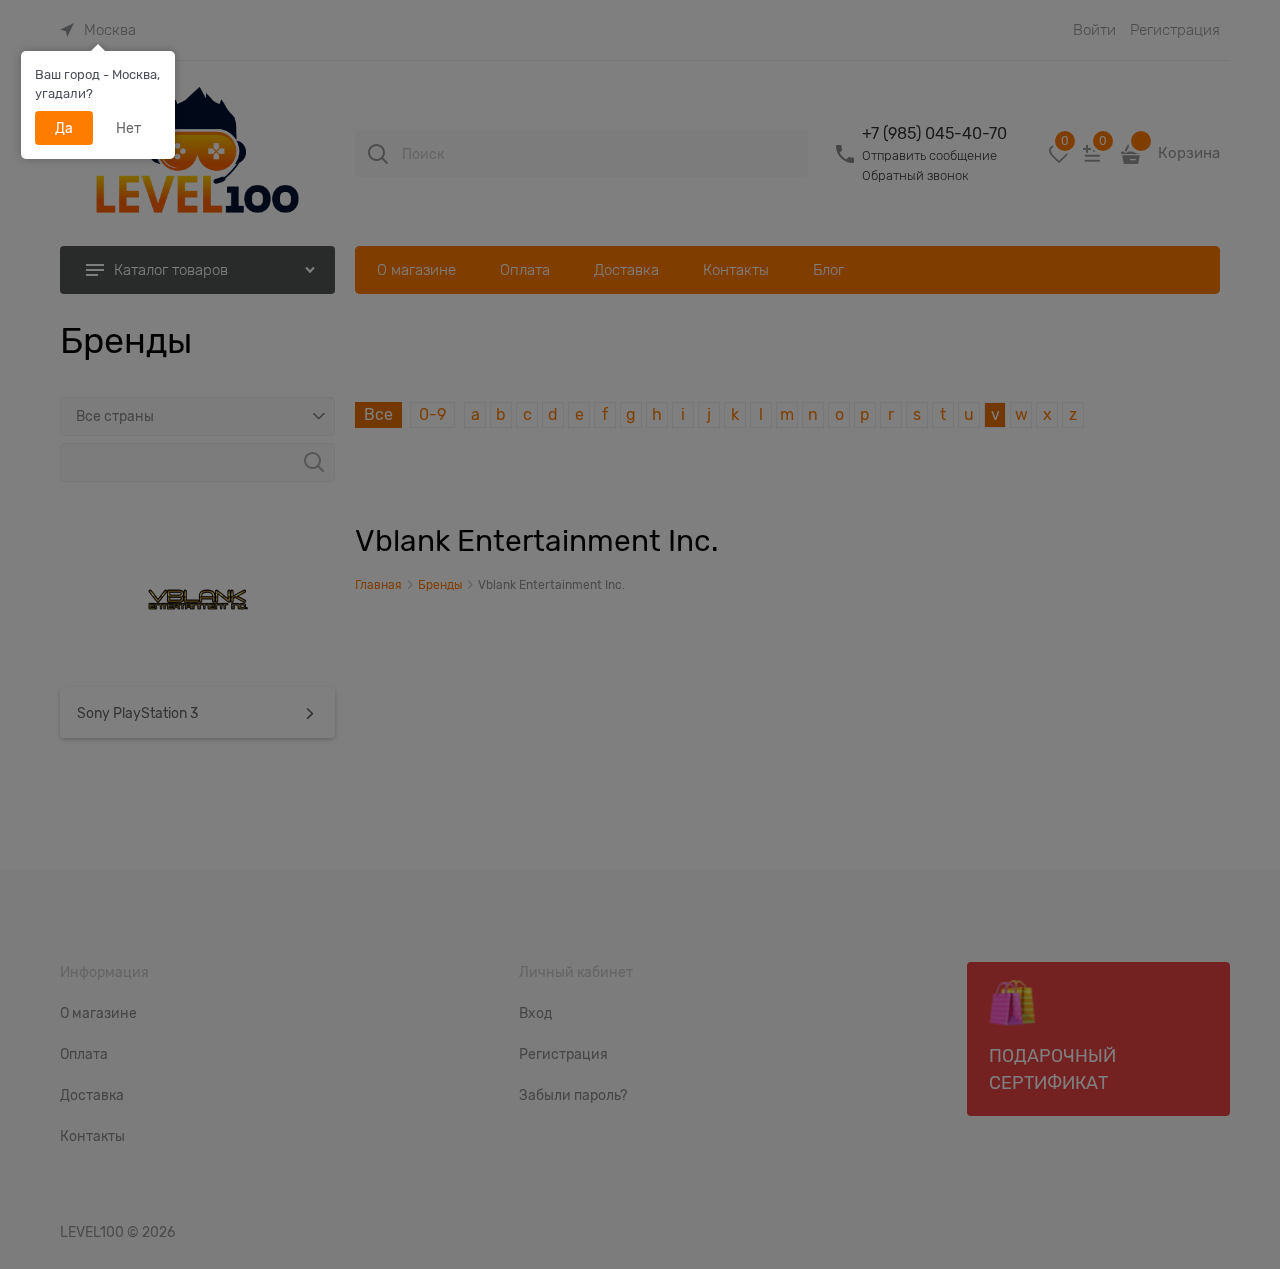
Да (64, 128)
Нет (128, 128)
